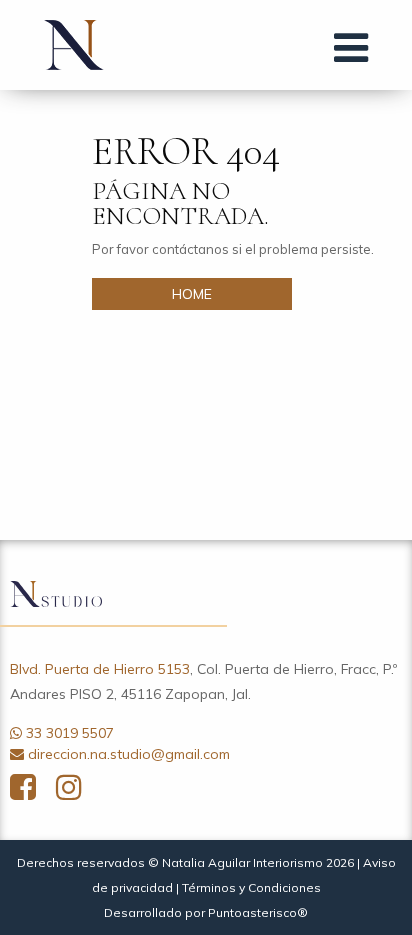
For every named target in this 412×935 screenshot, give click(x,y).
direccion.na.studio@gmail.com (129, 754)
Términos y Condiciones (251, 887)
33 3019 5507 (70, 733)
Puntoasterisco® (258, 912)
